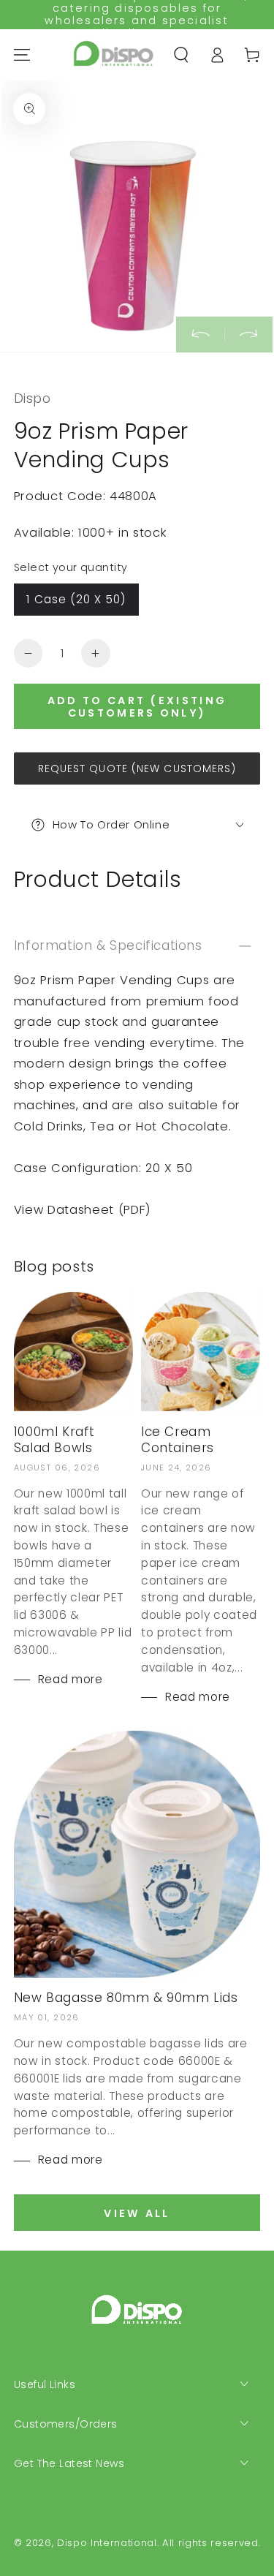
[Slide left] (200, 334)
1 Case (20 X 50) (76, 599)
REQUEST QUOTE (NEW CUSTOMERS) (137, 768)
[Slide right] (248, 334)
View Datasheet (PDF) (83, 1210)
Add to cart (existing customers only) (137, 707)
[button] (181, 54)
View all (137, 2213)
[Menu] (22, 54)
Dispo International (107, 2543)
